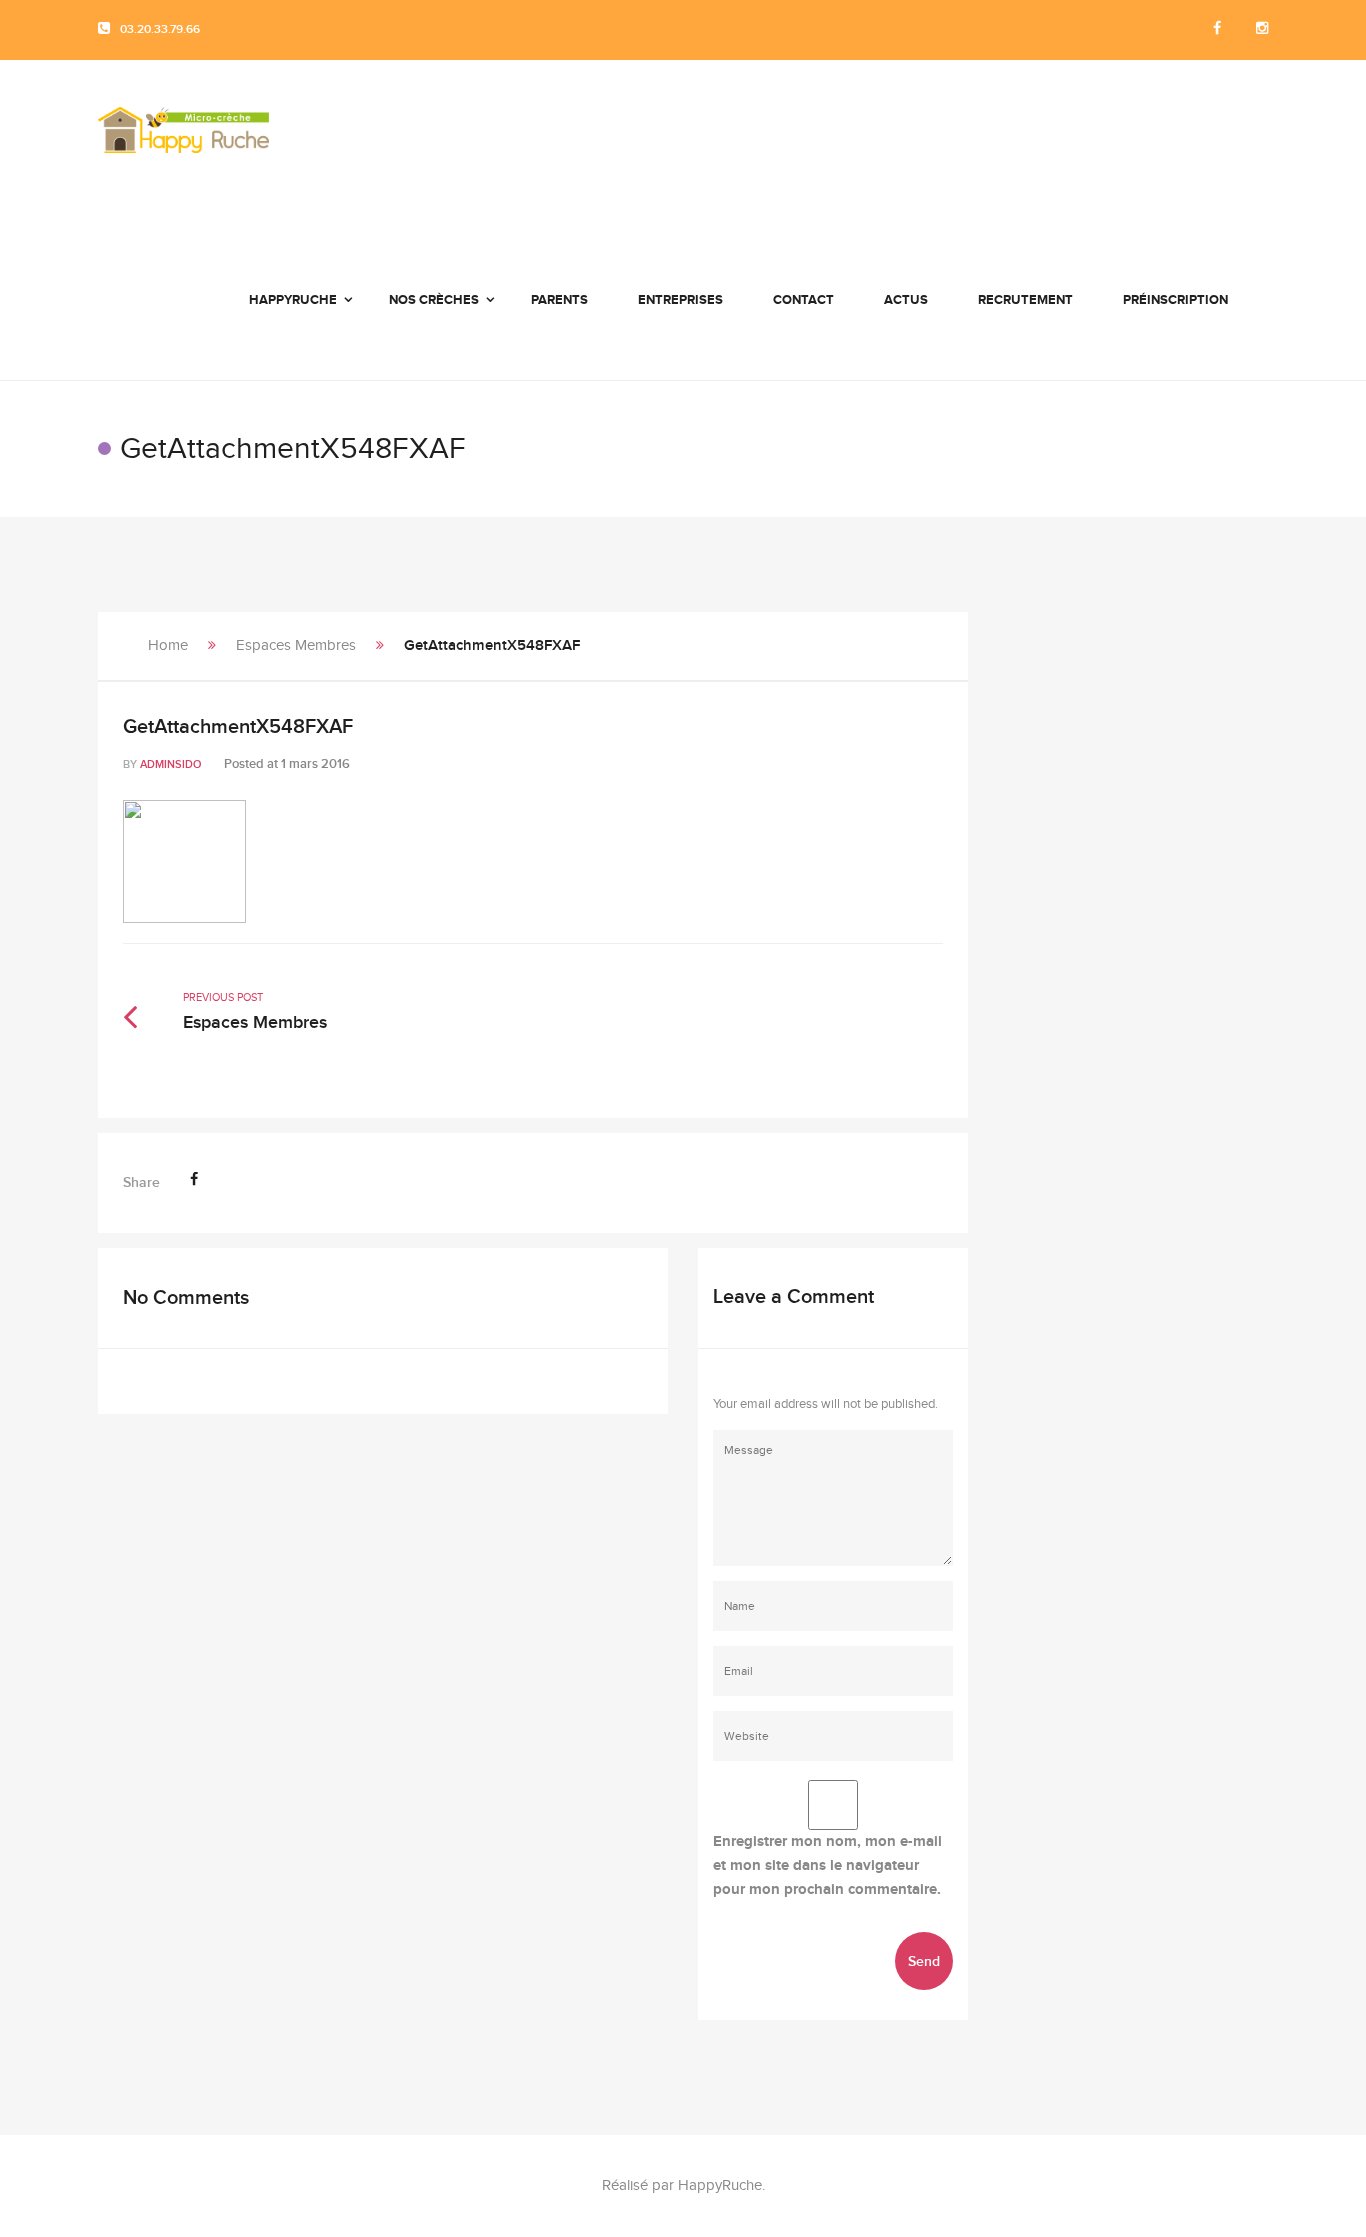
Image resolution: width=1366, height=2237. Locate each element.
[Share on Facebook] (194, 1179)
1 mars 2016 (315, 764)
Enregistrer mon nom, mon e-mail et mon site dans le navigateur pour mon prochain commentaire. (827, 1865)
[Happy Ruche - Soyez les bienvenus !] (183, 140)
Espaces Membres (296, 645)
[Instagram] (1262, 29)
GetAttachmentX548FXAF (238, 727)
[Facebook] (1217, 29)
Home (168, 645)
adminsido (170, 764)
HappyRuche (720, 2185)
